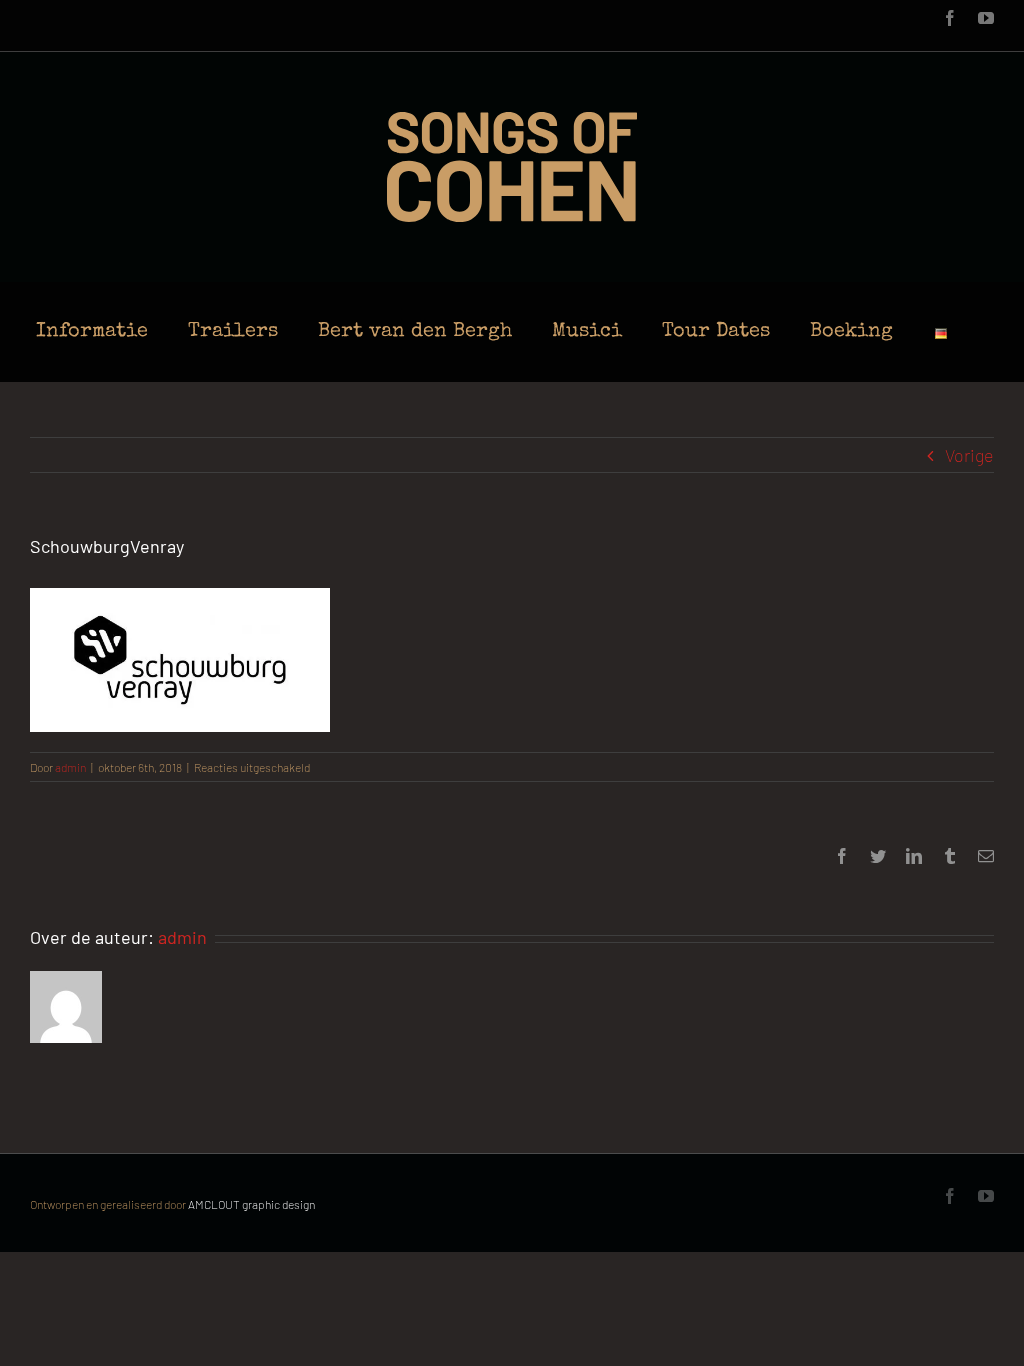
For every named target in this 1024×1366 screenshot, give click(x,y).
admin (70, 767)
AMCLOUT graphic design (251, 1204)
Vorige (969, 455)
